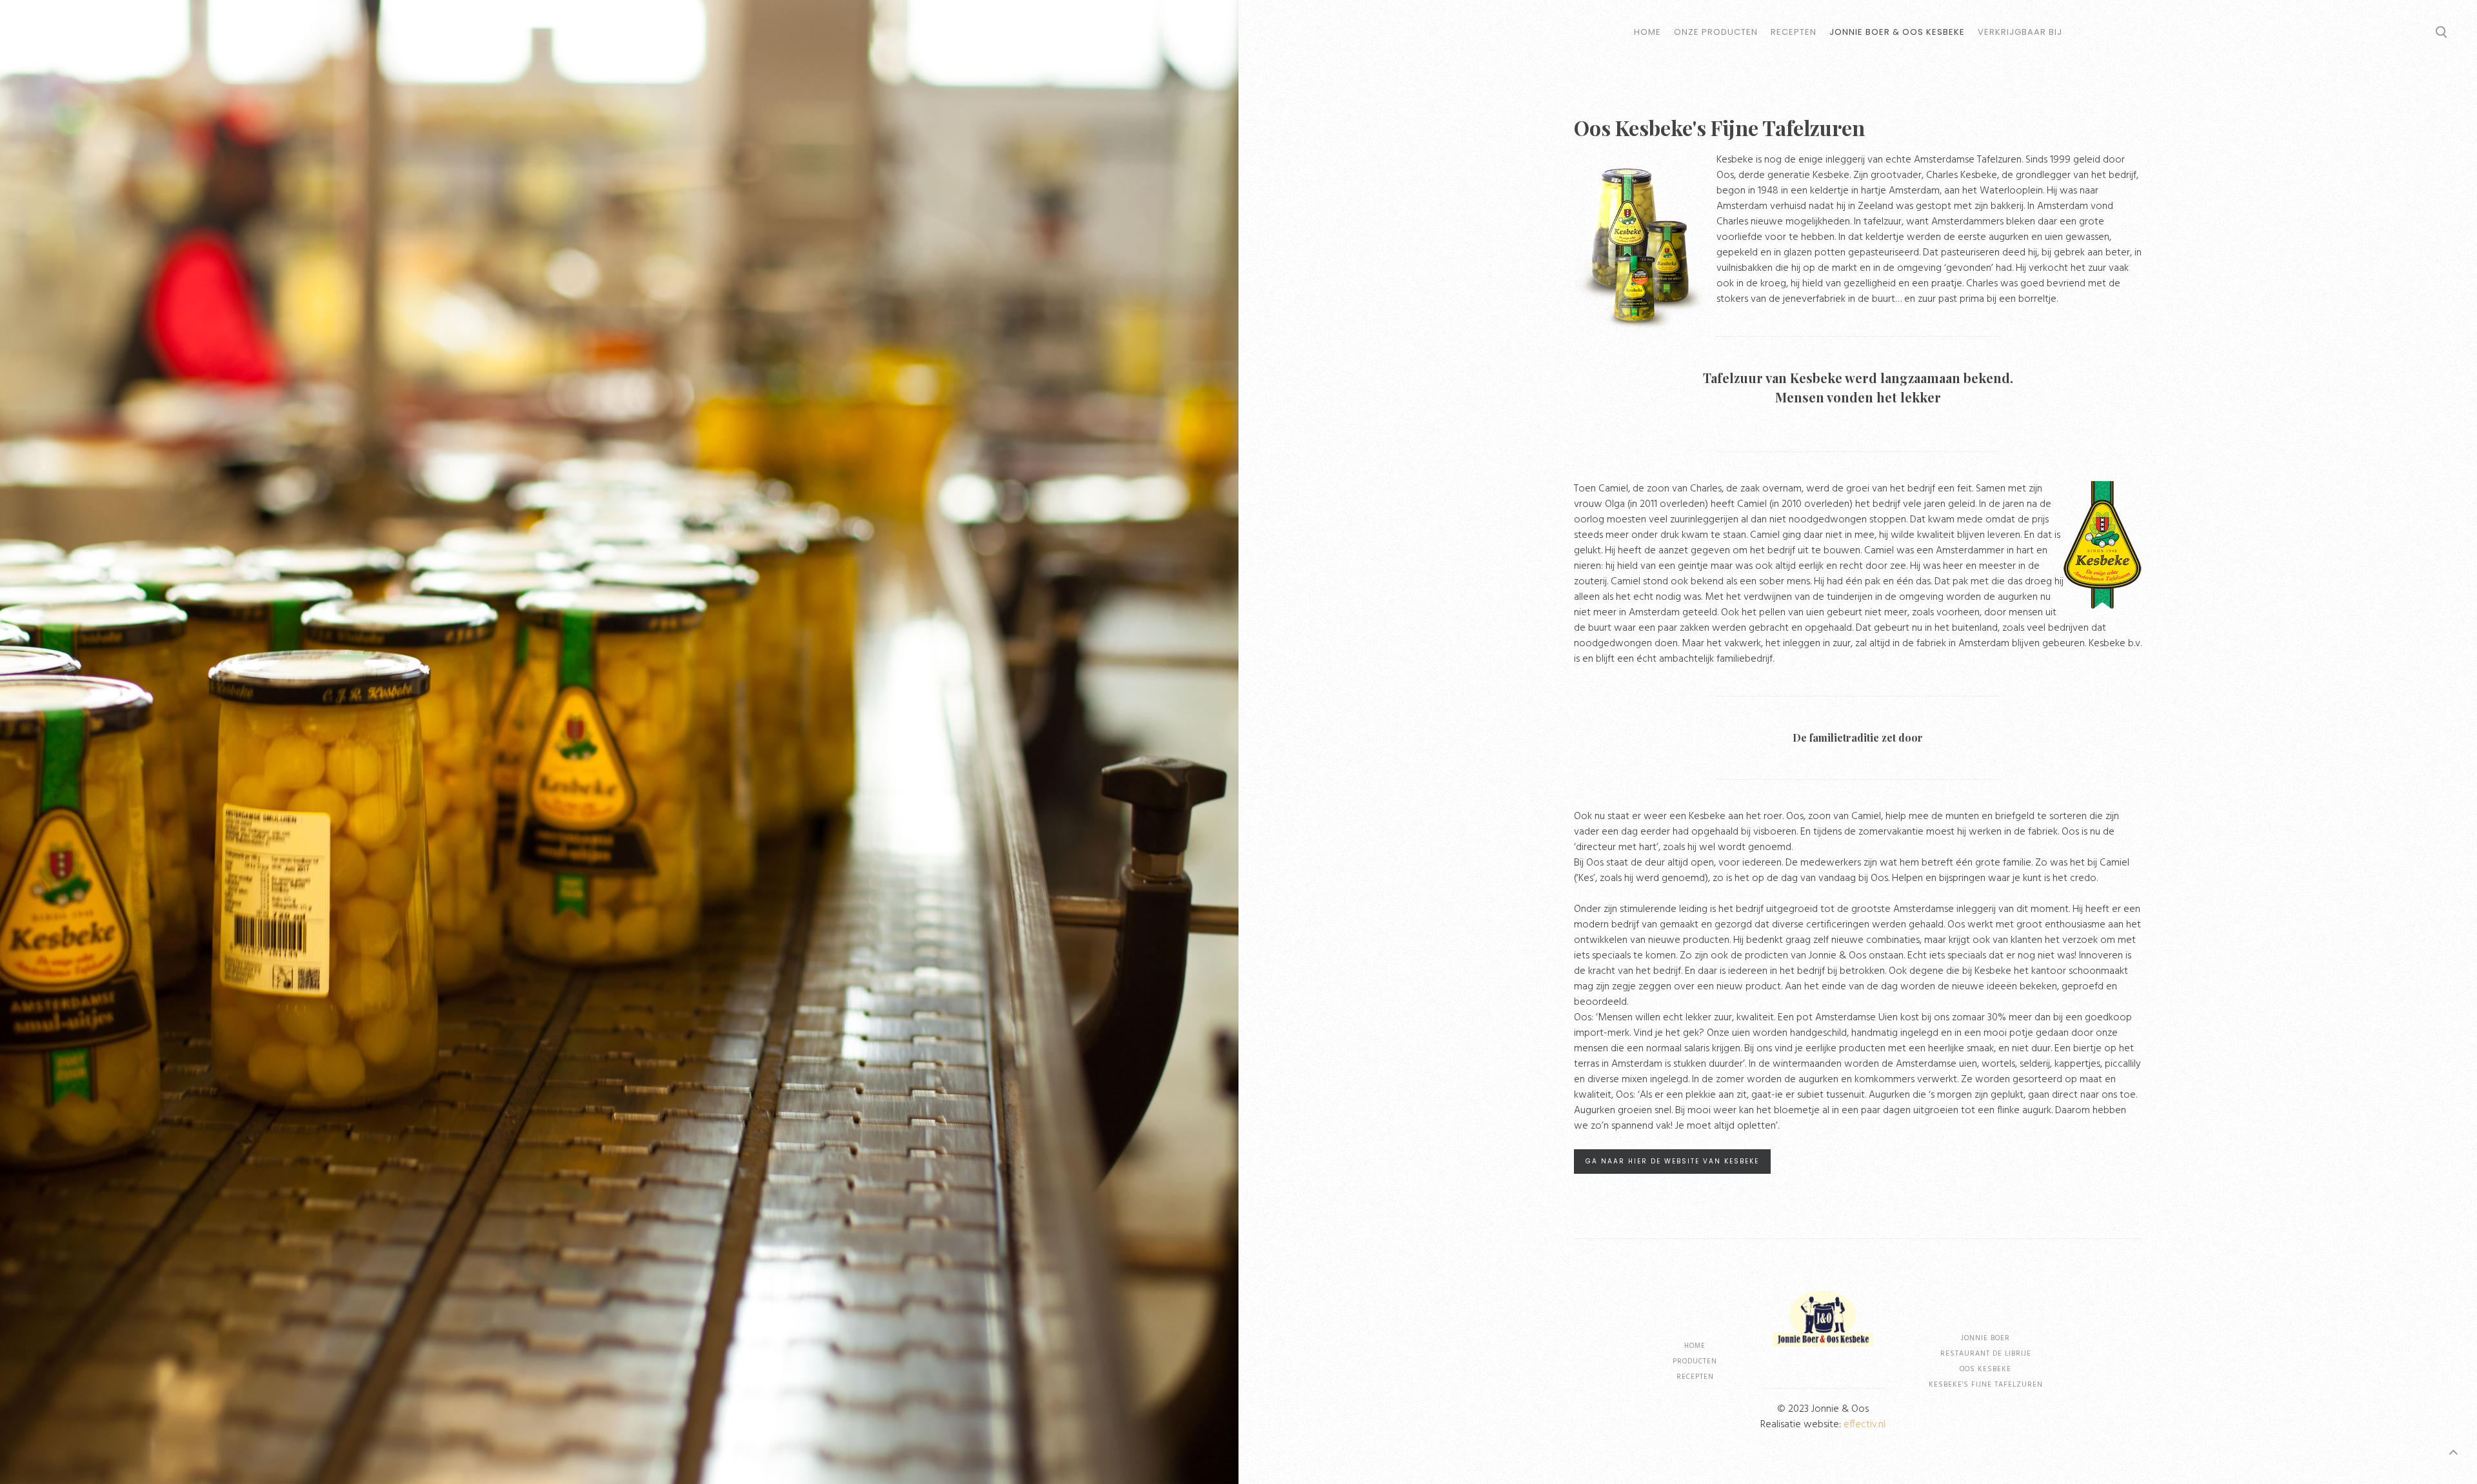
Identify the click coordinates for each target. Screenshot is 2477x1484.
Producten (1695, 1361)
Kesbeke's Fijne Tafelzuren (1986, 1385)
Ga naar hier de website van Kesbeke (1672, 1161)
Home (1647, 32)
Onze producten (1716, 32)
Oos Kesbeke (1985, 1369)
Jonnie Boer (1985, 1338)
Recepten (1794, 32)
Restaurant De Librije (1986, 1354)
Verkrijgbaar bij (2020, 32)
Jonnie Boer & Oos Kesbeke (1897, 32)
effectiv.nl (1865, 1425)
